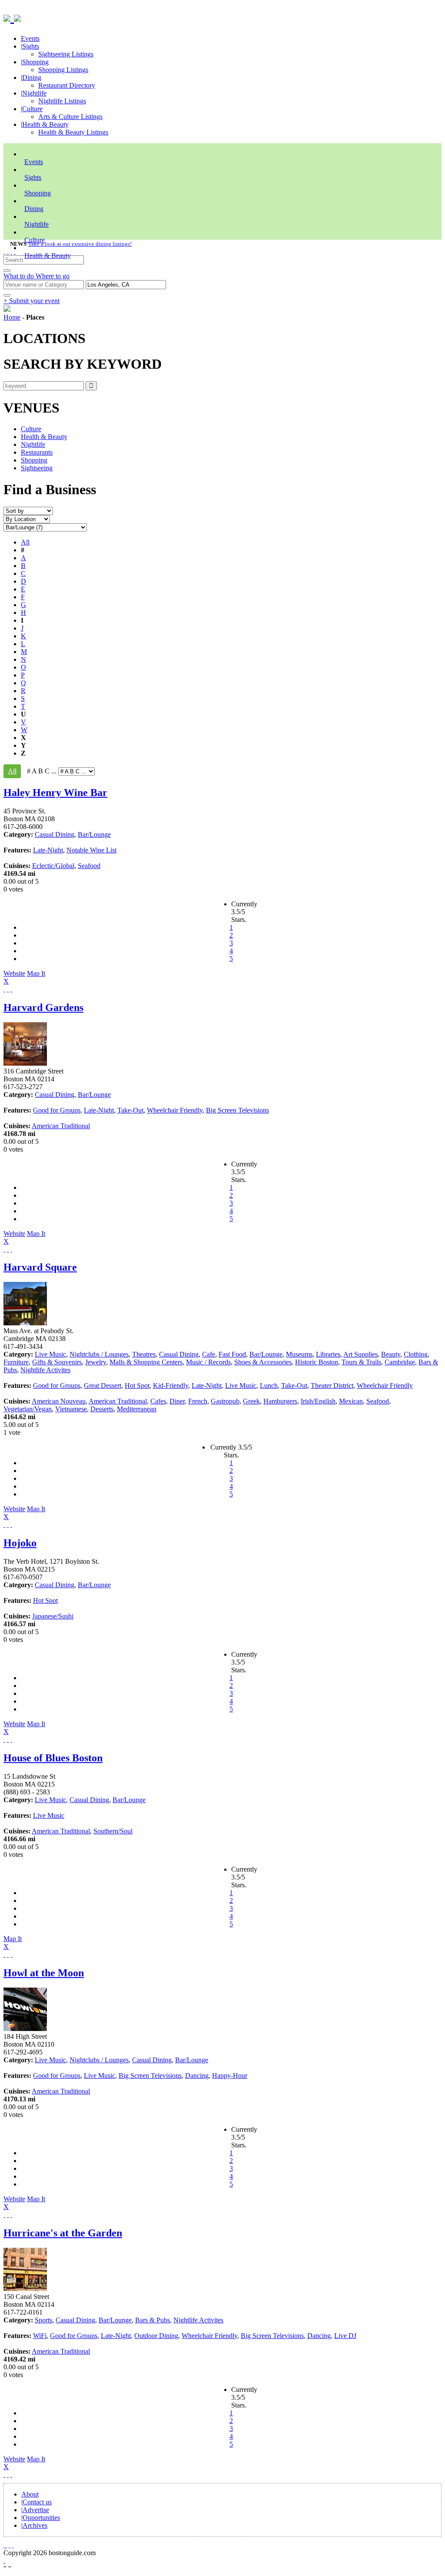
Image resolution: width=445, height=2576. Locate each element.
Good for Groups (57, 1110)
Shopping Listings (63, 70)
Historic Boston (317, 1362)
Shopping (35, 62)
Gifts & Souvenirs (57, 1362)
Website (14, 973)
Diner (177, 1401)
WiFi (40, 2336)
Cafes (158, 1401)
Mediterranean (137, 1409)
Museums (299, 1354)
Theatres (144, 1354)
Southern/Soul (113, 1831)
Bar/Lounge (94, 834)
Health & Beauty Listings (73, 132)
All (25, 542)
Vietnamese (71, 1409)
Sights (31, 46)
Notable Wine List (91, 850)
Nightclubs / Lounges (99, 1354)
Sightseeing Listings (66, 54)
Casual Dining (55, 834)
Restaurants (37, 452)
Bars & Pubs (153, 2320)
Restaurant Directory (67, 85)
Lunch (269, 1385)
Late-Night (48, 850)
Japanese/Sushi (53, 1616)
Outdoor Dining (156, 2336)
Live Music (50, 1354)
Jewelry (96, 1362)
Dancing (197, 2076)
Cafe (209, 1354)
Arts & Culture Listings (70, 117)
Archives (35, 2525)
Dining (32, 78)
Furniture (16, 1362)
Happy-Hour (230, 2076)
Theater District (332, 1385)
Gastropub (225, 1401)
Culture (32, 109)
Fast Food (232, 1354)
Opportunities (41, 2518)
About (30, 2494)
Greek (251, 1401)
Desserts (102, 1409)
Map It (24, 977)
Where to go (53, 276)
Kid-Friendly (171, 1385)
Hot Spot (137, 1385)
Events (30, 38)
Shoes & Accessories (263, 1362)
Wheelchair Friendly (175, 1110)
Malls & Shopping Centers (146, 1362)
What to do (20, 276)
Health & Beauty (45, 124)
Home (12, 317)
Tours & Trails (361, 1362)
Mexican (351, 1401)
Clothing (416, 1354)
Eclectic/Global (53, 866)
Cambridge (400, 1362)
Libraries (328, 1354)
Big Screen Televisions (237, 1110)
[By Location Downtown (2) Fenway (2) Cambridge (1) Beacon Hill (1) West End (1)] (27, 519)
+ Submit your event (32, 301)
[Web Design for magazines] (4, 2561)
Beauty (391, 1354)
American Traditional (61, 1126)
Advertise (36, 2510)
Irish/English (318, 1401)
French (198, 1401)
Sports (43, 2320)
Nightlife (34, 93)
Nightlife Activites (45, 1370)
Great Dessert (103, 1385)
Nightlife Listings (62, 101)
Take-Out (130, 1110)
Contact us (37, 2502)
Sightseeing (37, 468)
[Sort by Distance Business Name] (28, 510)
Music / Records (208, 1362)
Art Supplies (360, 1354)
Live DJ (345, 2336)
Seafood (89, 866)
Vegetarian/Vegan (28, 1409)
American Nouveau (59, 1401)
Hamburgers (280, 1401)
